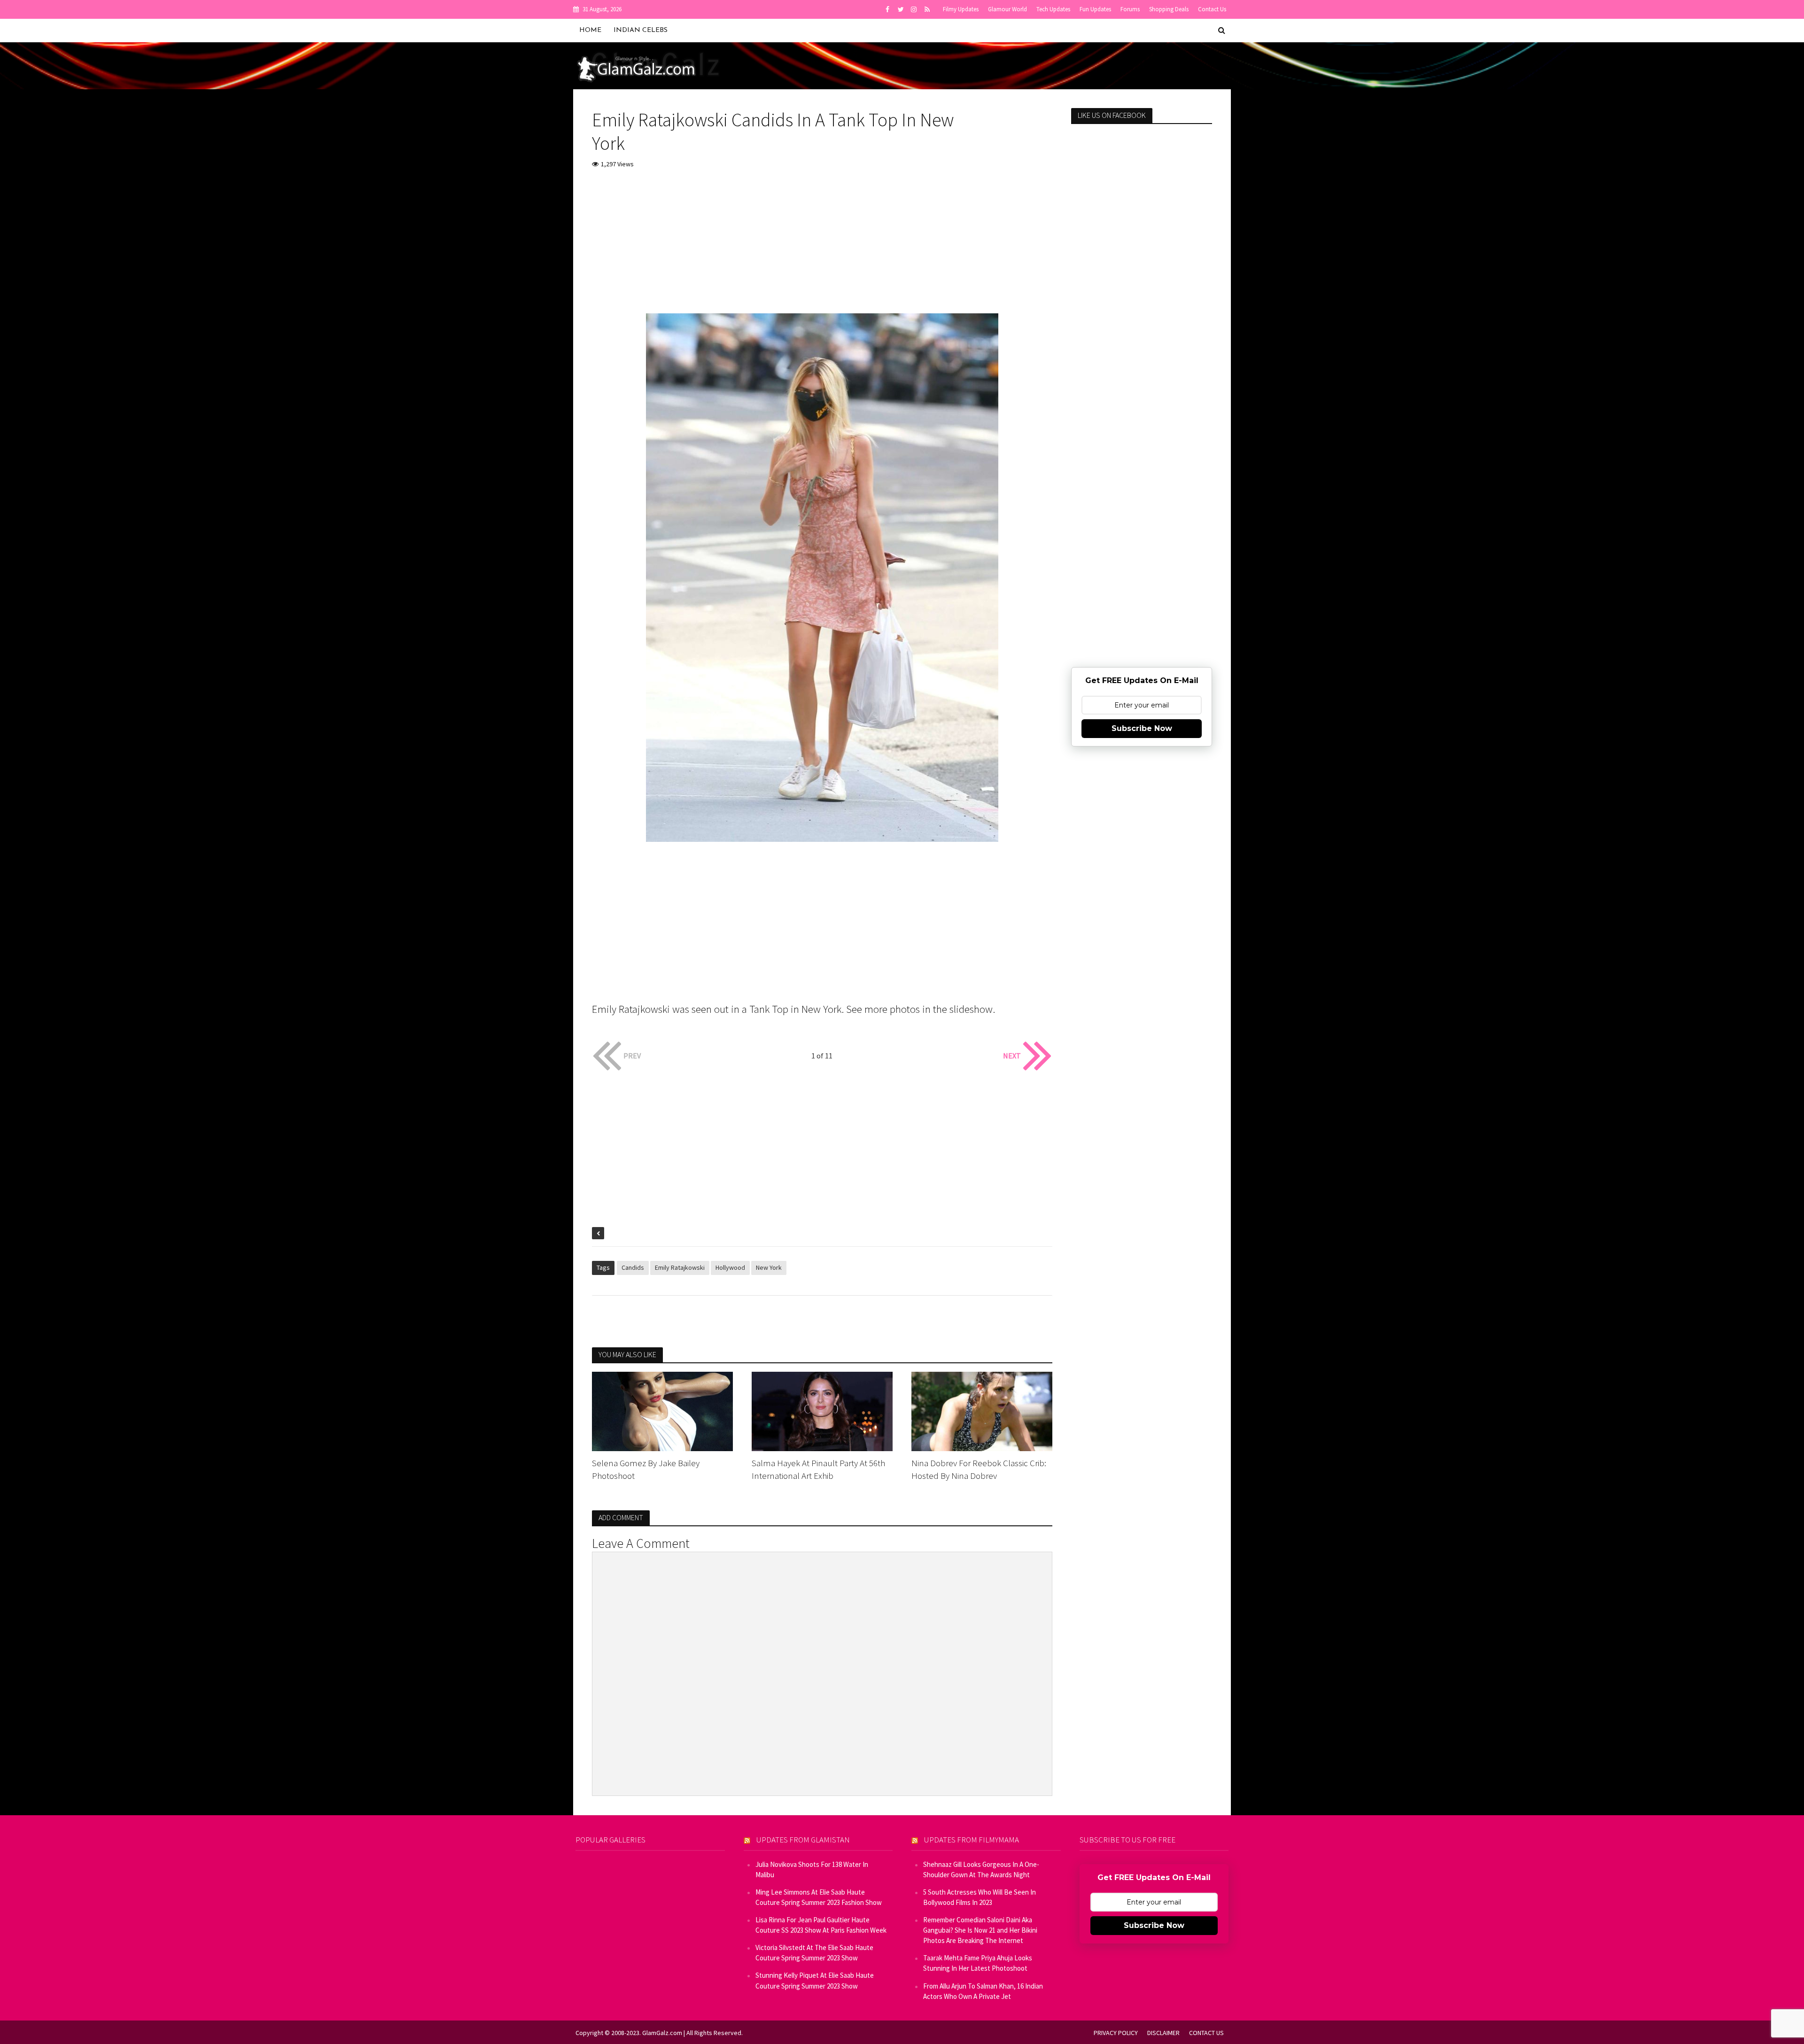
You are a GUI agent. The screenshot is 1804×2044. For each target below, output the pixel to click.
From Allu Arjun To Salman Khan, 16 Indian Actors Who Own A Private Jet (983, 1991)
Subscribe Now (1142, 728)
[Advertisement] (822, 248)
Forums (1130, 9)
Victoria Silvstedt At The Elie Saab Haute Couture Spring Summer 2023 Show (814, 1953)
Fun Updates (1095, 9)
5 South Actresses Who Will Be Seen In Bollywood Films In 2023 (980, 1897)
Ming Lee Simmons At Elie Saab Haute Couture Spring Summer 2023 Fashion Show (819, 1897)
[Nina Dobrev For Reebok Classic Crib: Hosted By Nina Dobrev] (982, 1410)
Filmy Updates (961, 9)
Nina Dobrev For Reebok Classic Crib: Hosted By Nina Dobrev (979, 1469)
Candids (633, 1267)
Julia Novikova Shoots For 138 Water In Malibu (812, 1869)
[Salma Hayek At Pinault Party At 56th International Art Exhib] (822, 1410)
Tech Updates (1053, 9)
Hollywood (730, 1267)
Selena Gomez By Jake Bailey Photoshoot (646, 1469)
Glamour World (1007, 9)
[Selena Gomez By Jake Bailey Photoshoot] (662, 1410)
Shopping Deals (1169, 9)
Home (590, 30)
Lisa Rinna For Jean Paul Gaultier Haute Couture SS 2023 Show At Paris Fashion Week (821, 1925)
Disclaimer (1163, 2033)
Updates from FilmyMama (972, 1840)
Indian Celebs (641, 30)
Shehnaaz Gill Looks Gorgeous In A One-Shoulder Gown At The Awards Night (981, 1869)
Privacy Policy (1116, 2033)
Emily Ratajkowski (680, 1267)
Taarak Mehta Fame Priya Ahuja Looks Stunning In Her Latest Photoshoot (978, 1963)
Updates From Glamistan (803, 1840)
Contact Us (1212, 9)
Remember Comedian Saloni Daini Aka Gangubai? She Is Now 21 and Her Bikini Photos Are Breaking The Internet (980, 1930)
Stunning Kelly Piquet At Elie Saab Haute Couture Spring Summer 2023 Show (815, 1980)
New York (769, 1267)
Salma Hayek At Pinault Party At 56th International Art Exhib (818, 1469)
